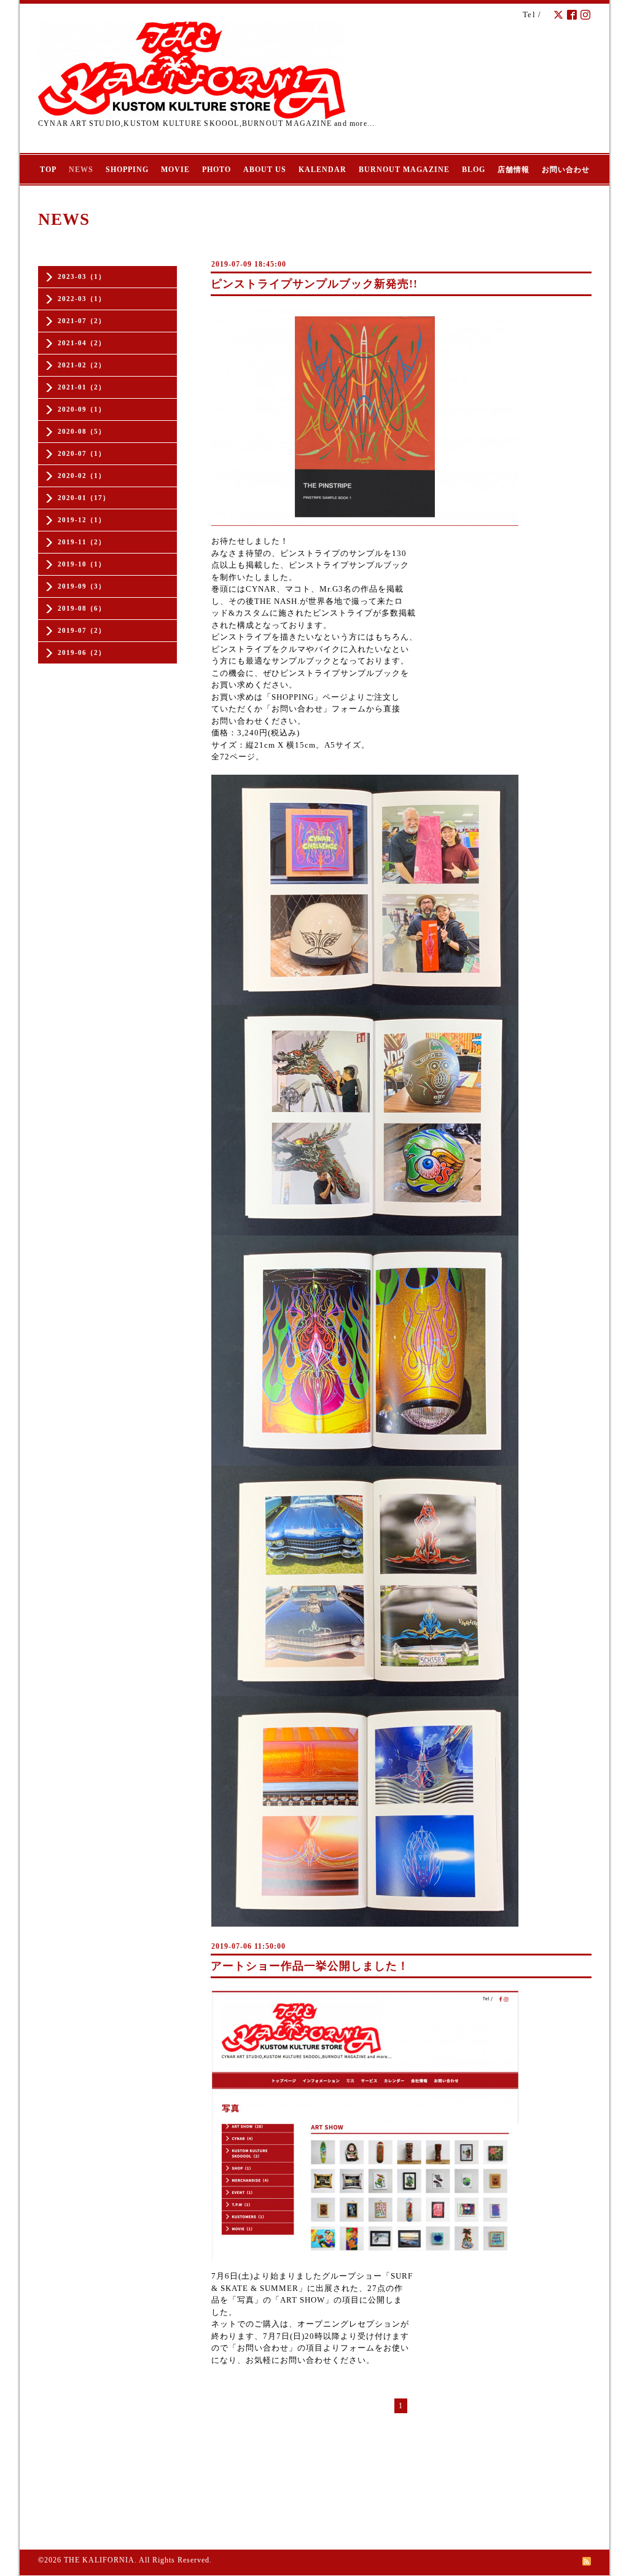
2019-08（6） (82, 608)
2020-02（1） (82, 476)
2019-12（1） (82, 520)
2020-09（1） (82, 409)
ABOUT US (265, 170)
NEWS (81, 170)
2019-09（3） (82, 586)
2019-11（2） (82, 542)
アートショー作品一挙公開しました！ (310, 1966)
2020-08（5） (82, 431)
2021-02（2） (82, 365)
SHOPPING (127, 170)
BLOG (474, 170)
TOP (48, 170)
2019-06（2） (82, 652)
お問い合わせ (566, 170)
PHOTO (217, 170)
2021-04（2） (82, 343)
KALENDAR (322, 170)
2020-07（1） (82, 453)
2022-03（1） (82, 299)
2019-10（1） (82, 564)
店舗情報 (514, 170)
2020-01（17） (84, 498)
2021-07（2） (82, 321)
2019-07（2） (82, 630)
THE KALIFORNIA (99, 2560)
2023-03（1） (82, 276)
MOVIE (175, 170)
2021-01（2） (82, 387)
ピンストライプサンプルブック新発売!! (314, 284)
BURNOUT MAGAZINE (404, 170)
